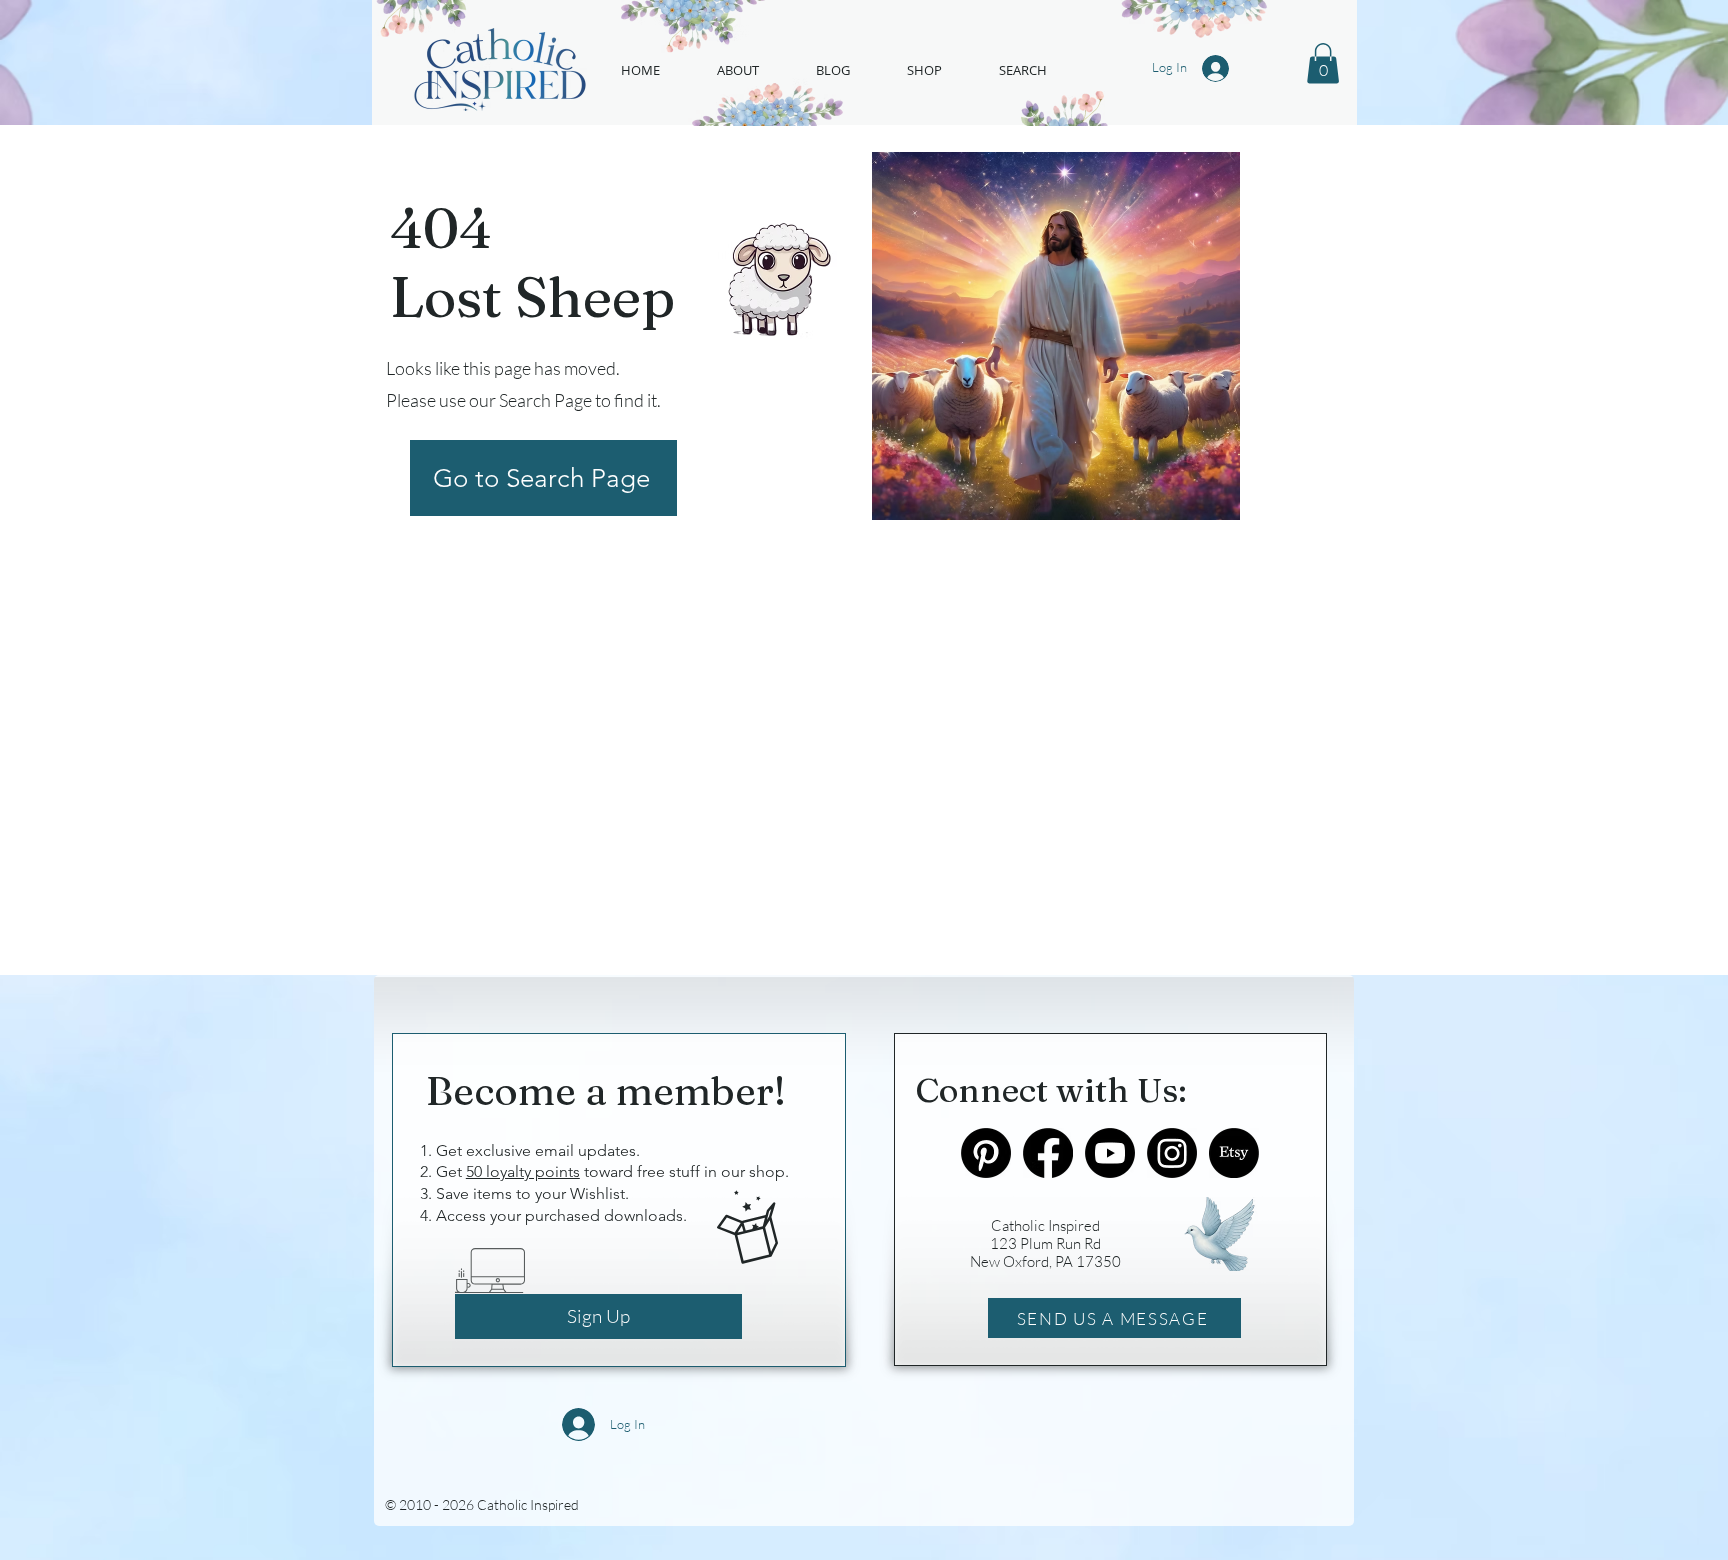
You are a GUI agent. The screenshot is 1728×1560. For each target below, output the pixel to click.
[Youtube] (1110, 1153)
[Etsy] (1234, 1153)
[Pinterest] (986, 1153)
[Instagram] (1172, 1153)
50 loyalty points (523, 1171)
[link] (1323, 63)
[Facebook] (1048, 1153)
